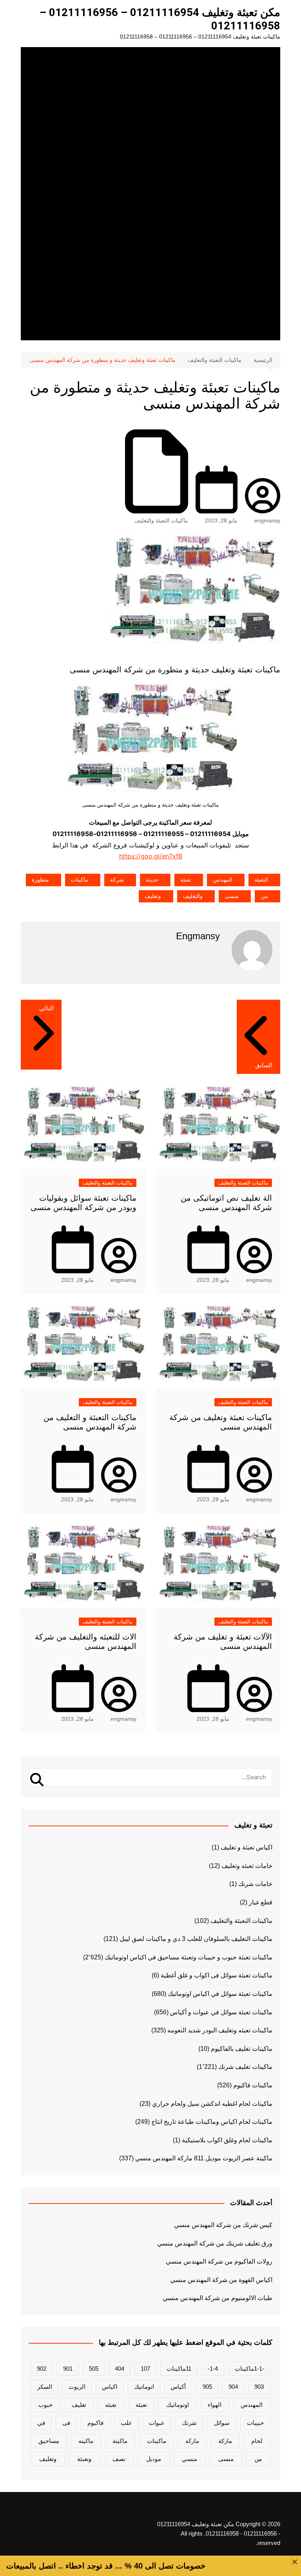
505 (94, 2369)
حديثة (152, 880)
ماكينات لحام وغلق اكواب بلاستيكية (227, 2140)
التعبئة (261, 880)
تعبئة (186, 880)
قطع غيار (261, 1902)
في (41, 2423)
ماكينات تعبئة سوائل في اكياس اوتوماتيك (220, 1994)
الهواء (215, 2405)
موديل (154, 2459)
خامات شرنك (255, 1884)
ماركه (192, 2441)
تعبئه (111, 2405)
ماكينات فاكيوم (253, 2085)
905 (207, 2387)
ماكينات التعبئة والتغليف (161, 520)
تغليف (79, 2405)
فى (66, 2423)
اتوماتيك (144, 2387)
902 (42, 2369)
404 (120, 2369)
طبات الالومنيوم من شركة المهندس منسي (217, 2298)
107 (145, 2369)
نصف (119, 2459)
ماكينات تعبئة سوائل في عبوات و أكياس (221, 2012)
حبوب (45, 2405)
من (264, 896)
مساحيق (49, 2441)
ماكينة (120, 2441)
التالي (46, 1008)
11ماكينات (179, 2369)
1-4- (213, 2369)
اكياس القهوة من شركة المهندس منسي (221, 2280)
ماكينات (80, 880)
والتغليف (193, 896)
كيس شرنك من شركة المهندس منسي (223, 2225)
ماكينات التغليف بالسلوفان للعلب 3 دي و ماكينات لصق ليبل (196, 1939)
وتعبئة (84, 2459)
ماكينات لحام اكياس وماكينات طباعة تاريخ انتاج (212, 2122)
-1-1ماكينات (249, 2369)
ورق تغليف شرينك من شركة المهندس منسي (215, 2243)
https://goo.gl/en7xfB (151, 856)
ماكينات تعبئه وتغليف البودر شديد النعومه (220, 2030)
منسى (232, 896)
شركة (117, 880)
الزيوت (77, 2387)
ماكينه (86, 2441)
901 (68, 2369)
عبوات (157, 2423)
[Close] (295, 2562)
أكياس (178, 2387)
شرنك (189, 2423)
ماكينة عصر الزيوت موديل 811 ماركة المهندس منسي (204, 2158)
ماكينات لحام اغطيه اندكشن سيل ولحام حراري (212, 2104)
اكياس (110, 2387)
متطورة (40, 880)
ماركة (225, 2441)
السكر (45, 2387)
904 (233, 2387)
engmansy (267, 520)
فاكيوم (95, 2423)
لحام (257, 2441)
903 (259, 2387)
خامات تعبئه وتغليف (247, 1866)
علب (126, 2423)
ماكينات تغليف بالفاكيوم (242, 2049)
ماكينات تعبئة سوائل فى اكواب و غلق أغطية (217, 1975)
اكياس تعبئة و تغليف (247, 1847)
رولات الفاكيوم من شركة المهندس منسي (219, 2261)
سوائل (222, 2423)
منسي (189, 2459)
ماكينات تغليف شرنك (245, 2067)
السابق (264, 1065)
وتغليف (153, 896)
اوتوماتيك (178, 2405)
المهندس (223, 880)
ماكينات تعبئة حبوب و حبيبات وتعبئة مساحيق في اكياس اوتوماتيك (189, 1957)
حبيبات (255, 2423)
